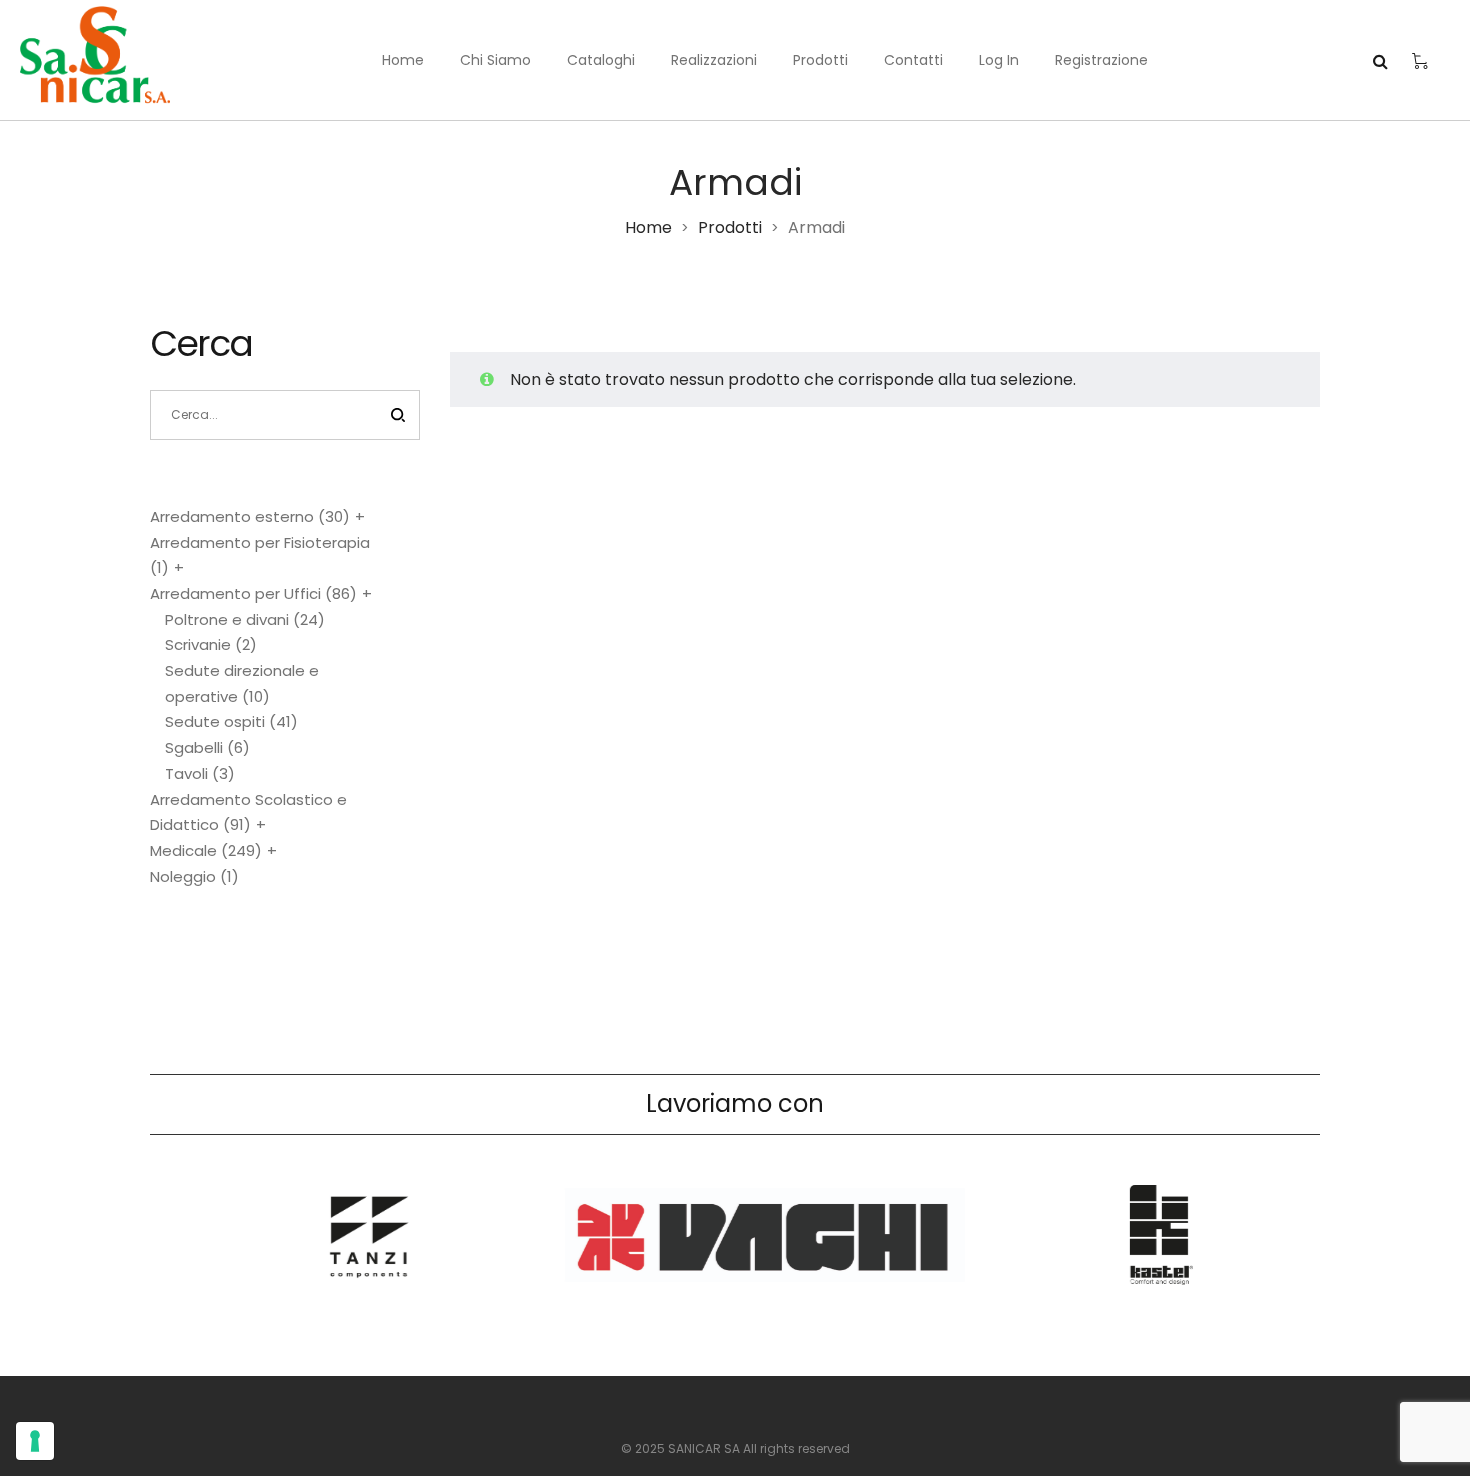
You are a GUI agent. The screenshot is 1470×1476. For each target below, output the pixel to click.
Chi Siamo (495, 60)
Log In (999, 60)
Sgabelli (207, 747)
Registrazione (1101, 60)
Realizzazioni (714, 60)
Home (403, 60)
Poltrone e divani (245, 619)
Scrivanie (211, 644)
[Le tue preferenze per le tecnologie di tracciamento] (35, 1441)
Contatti (913, 60)
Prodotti (820, 60)
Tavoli (200, 773)
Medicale (206, 850)
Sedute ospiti (231, 721)
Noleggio (194, 876)
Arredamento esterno (250, 516)
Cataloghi (601, 60)
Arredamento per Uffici (253, 593)
